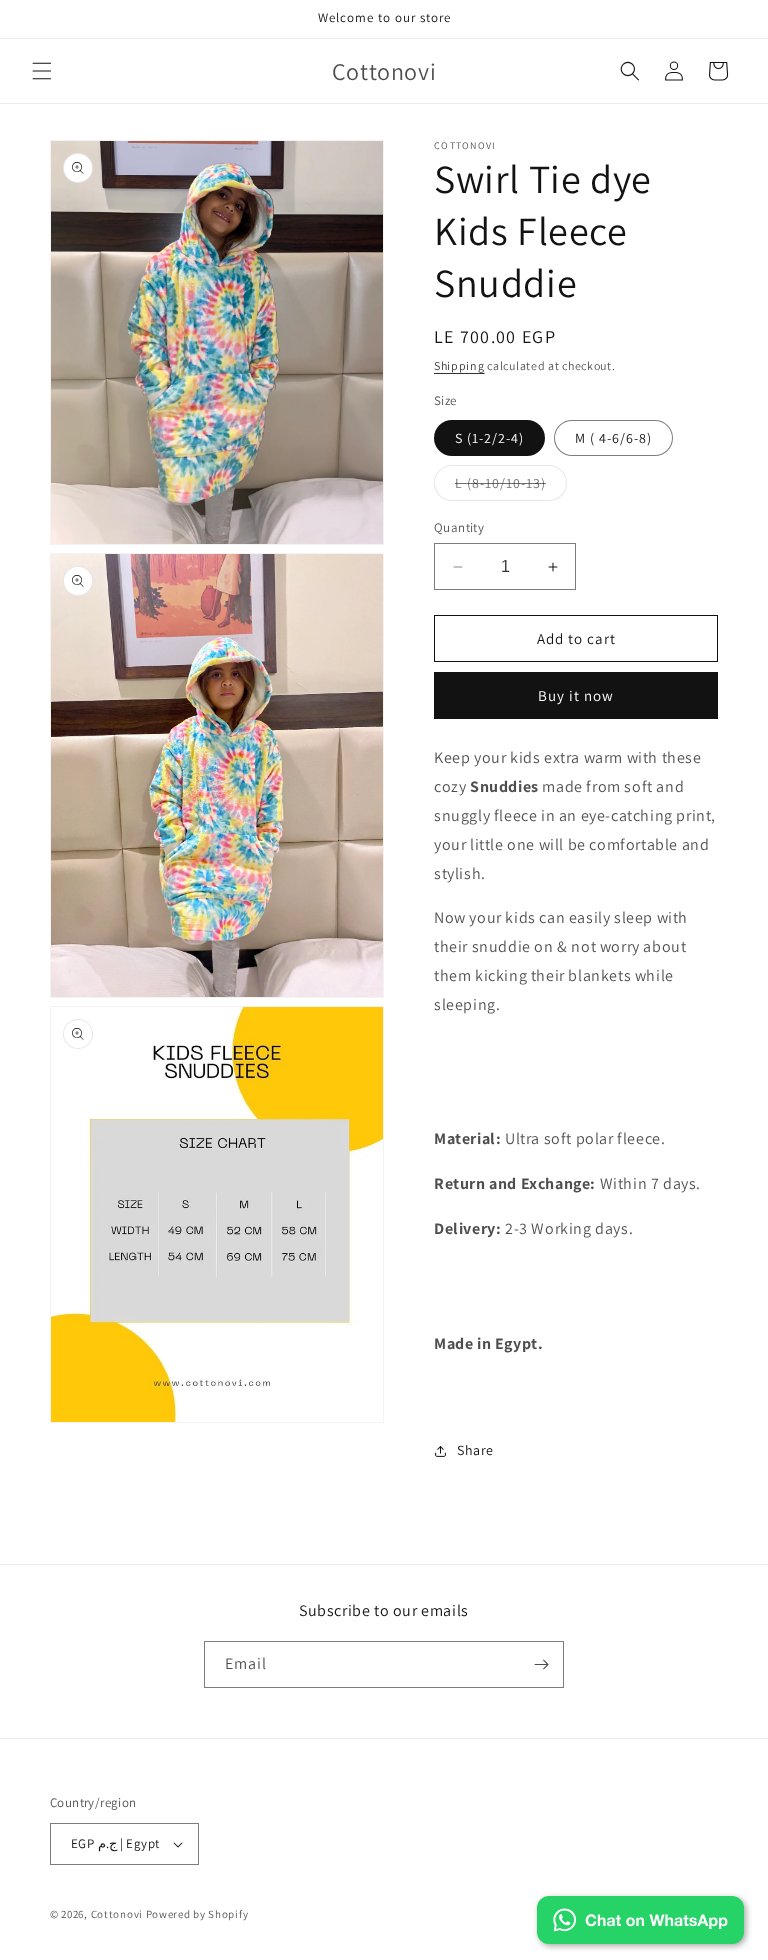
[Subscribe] (541, 1664)
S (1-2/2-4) (489, 438)
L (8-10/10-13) (511, 487)
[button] (42, 71)
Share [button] (475, 1450)
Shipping (459, 365)
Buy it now (576, 695)
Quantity (459, 527)
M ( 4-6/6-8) (613, 438)
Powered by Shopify (197, 1914)
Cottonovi (117, 1914)
